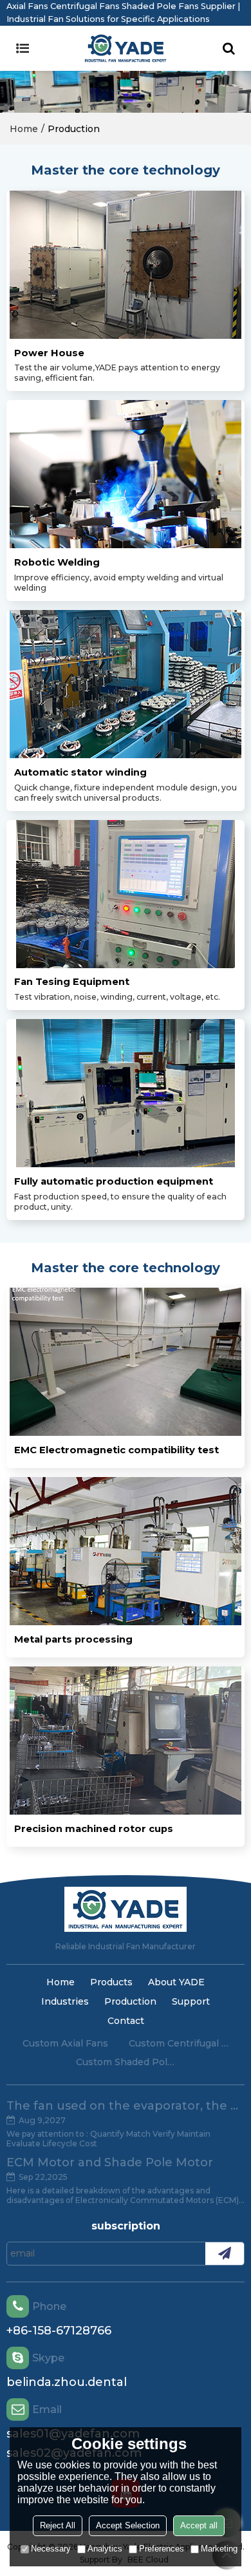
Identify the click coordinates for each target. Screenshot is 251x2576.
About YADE (176, 1982)
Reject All (58, 2525)
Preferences (162, 2549)
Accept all (199, 2525)
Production (130, 2001)
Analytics (105, 2549)
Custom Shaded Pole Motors (126, 2062)
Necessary (51, 2549)
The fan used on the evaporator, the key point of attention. (126, 2106)
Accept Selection (128, 2525)
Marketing (219, 2549)
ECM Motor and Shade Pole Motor (110, 2162)
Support (191, 2001)
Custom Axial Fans (65, 2043)
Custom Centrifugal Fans (179, 2043)
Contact (126, 2021)
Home (24, 129)
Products (111, 1982)
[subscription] (225, 2254)
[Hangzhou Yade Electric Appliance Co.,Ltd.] (126, 48)
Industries (65, 2001)
